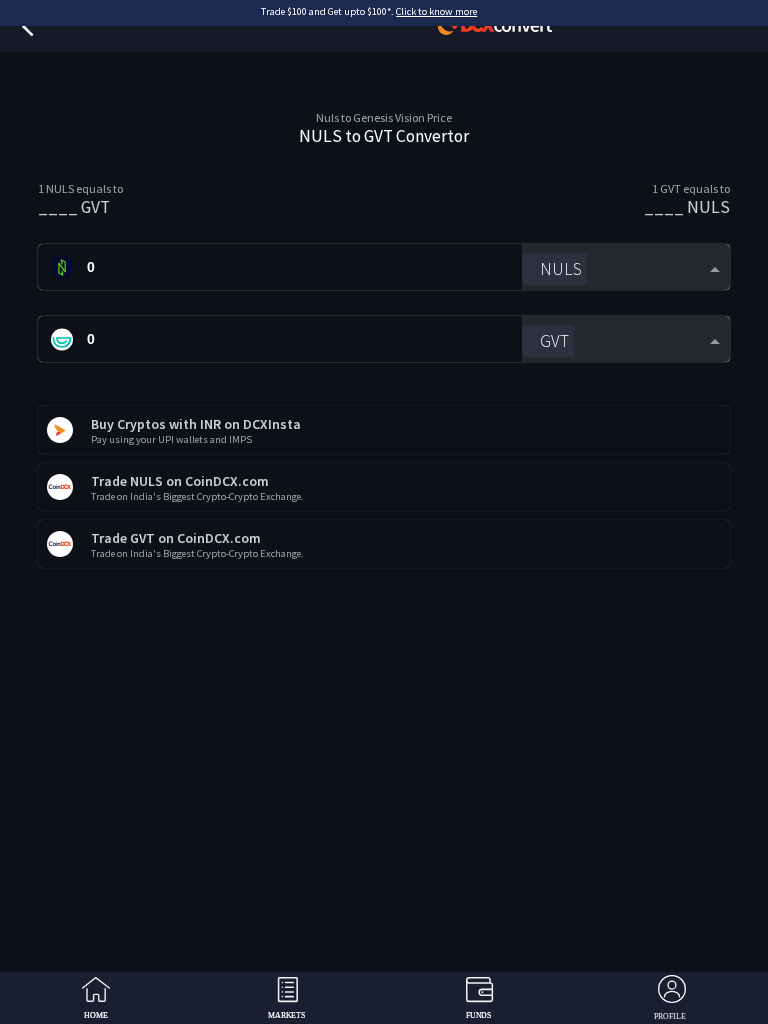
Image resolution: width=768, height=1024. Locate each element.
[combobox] (625, 267)
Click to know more (436, 11)
